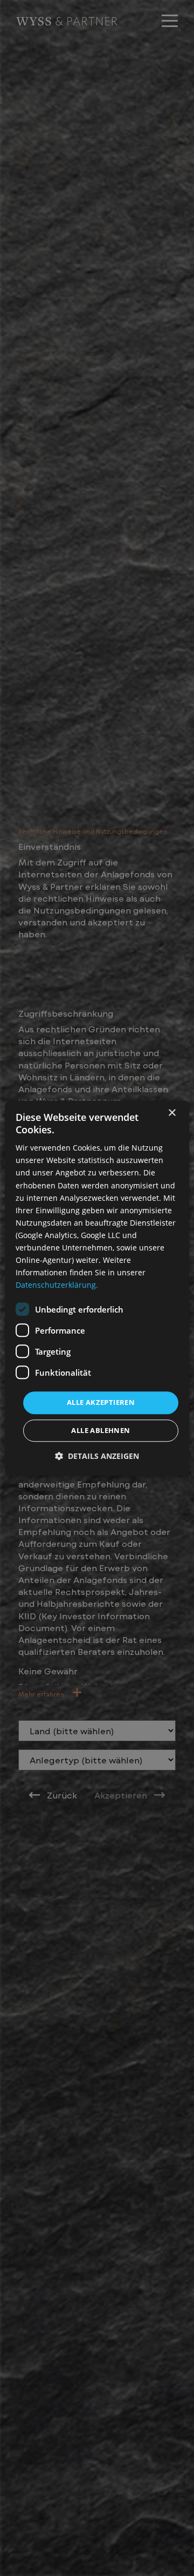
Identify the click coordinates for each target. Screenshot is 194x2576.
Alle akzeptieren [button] (101, 1403)
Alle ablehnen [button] (101, 1430)
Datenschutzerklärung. (57, 1285)
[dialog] (97, 1288)
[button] (97, 1456)
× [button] (172, 1113)
